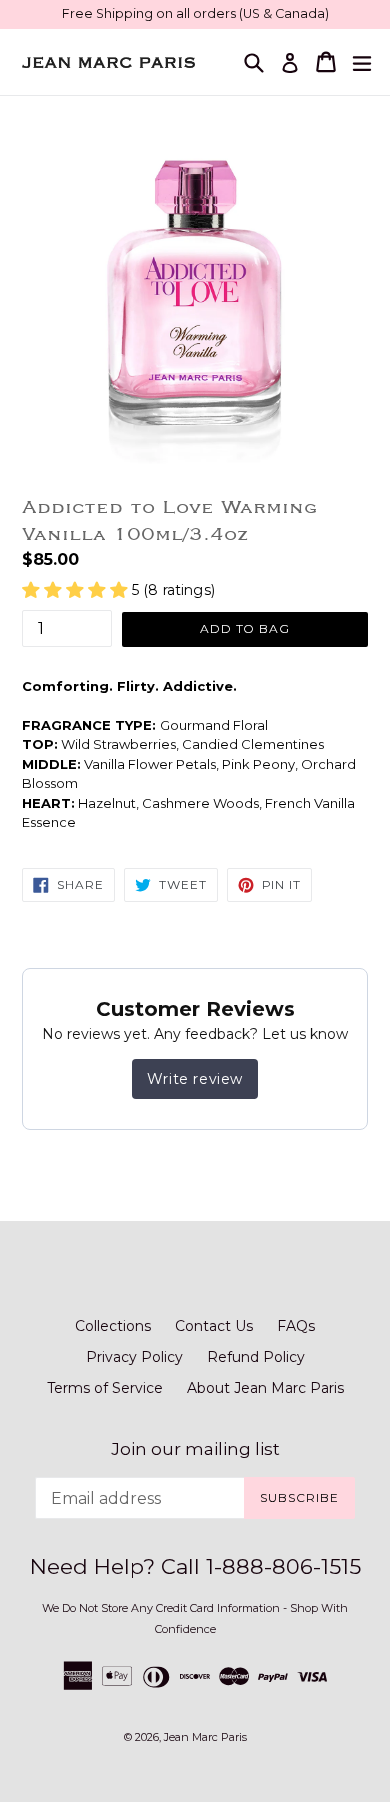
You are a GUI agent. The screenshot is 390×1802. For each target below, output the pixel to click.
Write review (195, 1079)
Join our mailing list (195, 1449)
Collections (113, 1326)
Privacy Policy (134, 1357)
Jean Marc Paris (205, 1737)
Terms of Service (105, 1388)
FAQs (296, 1326)
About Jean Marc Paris (265, 1388)
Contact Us (214, 1326)
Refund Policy (256, 1357)
